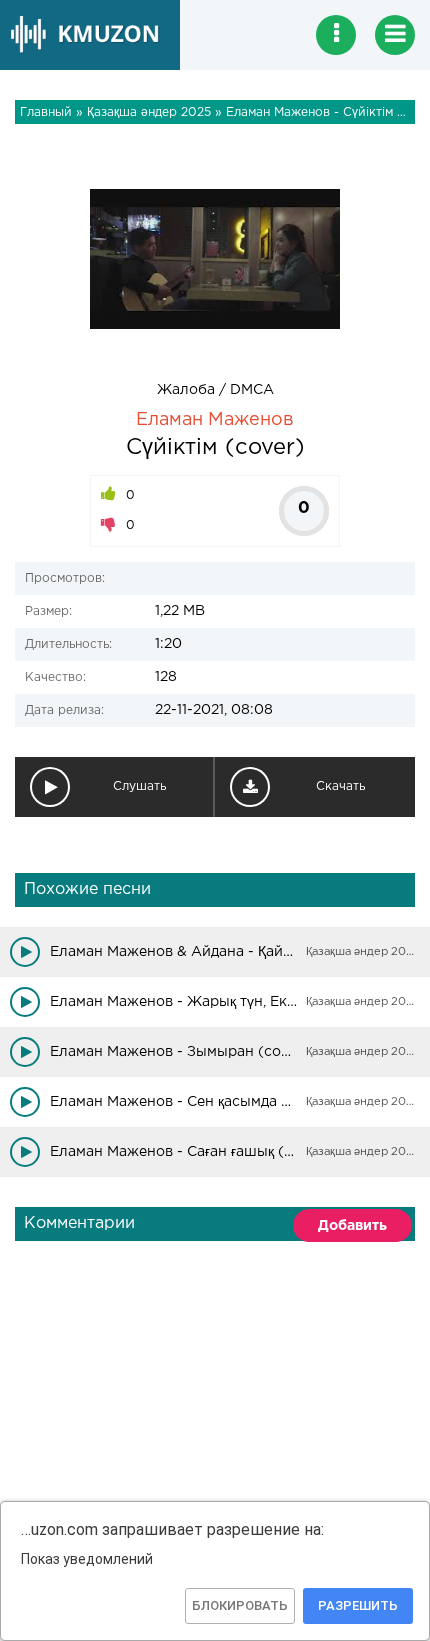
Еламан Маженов (215, 420)
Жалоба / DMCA (215, 390)
